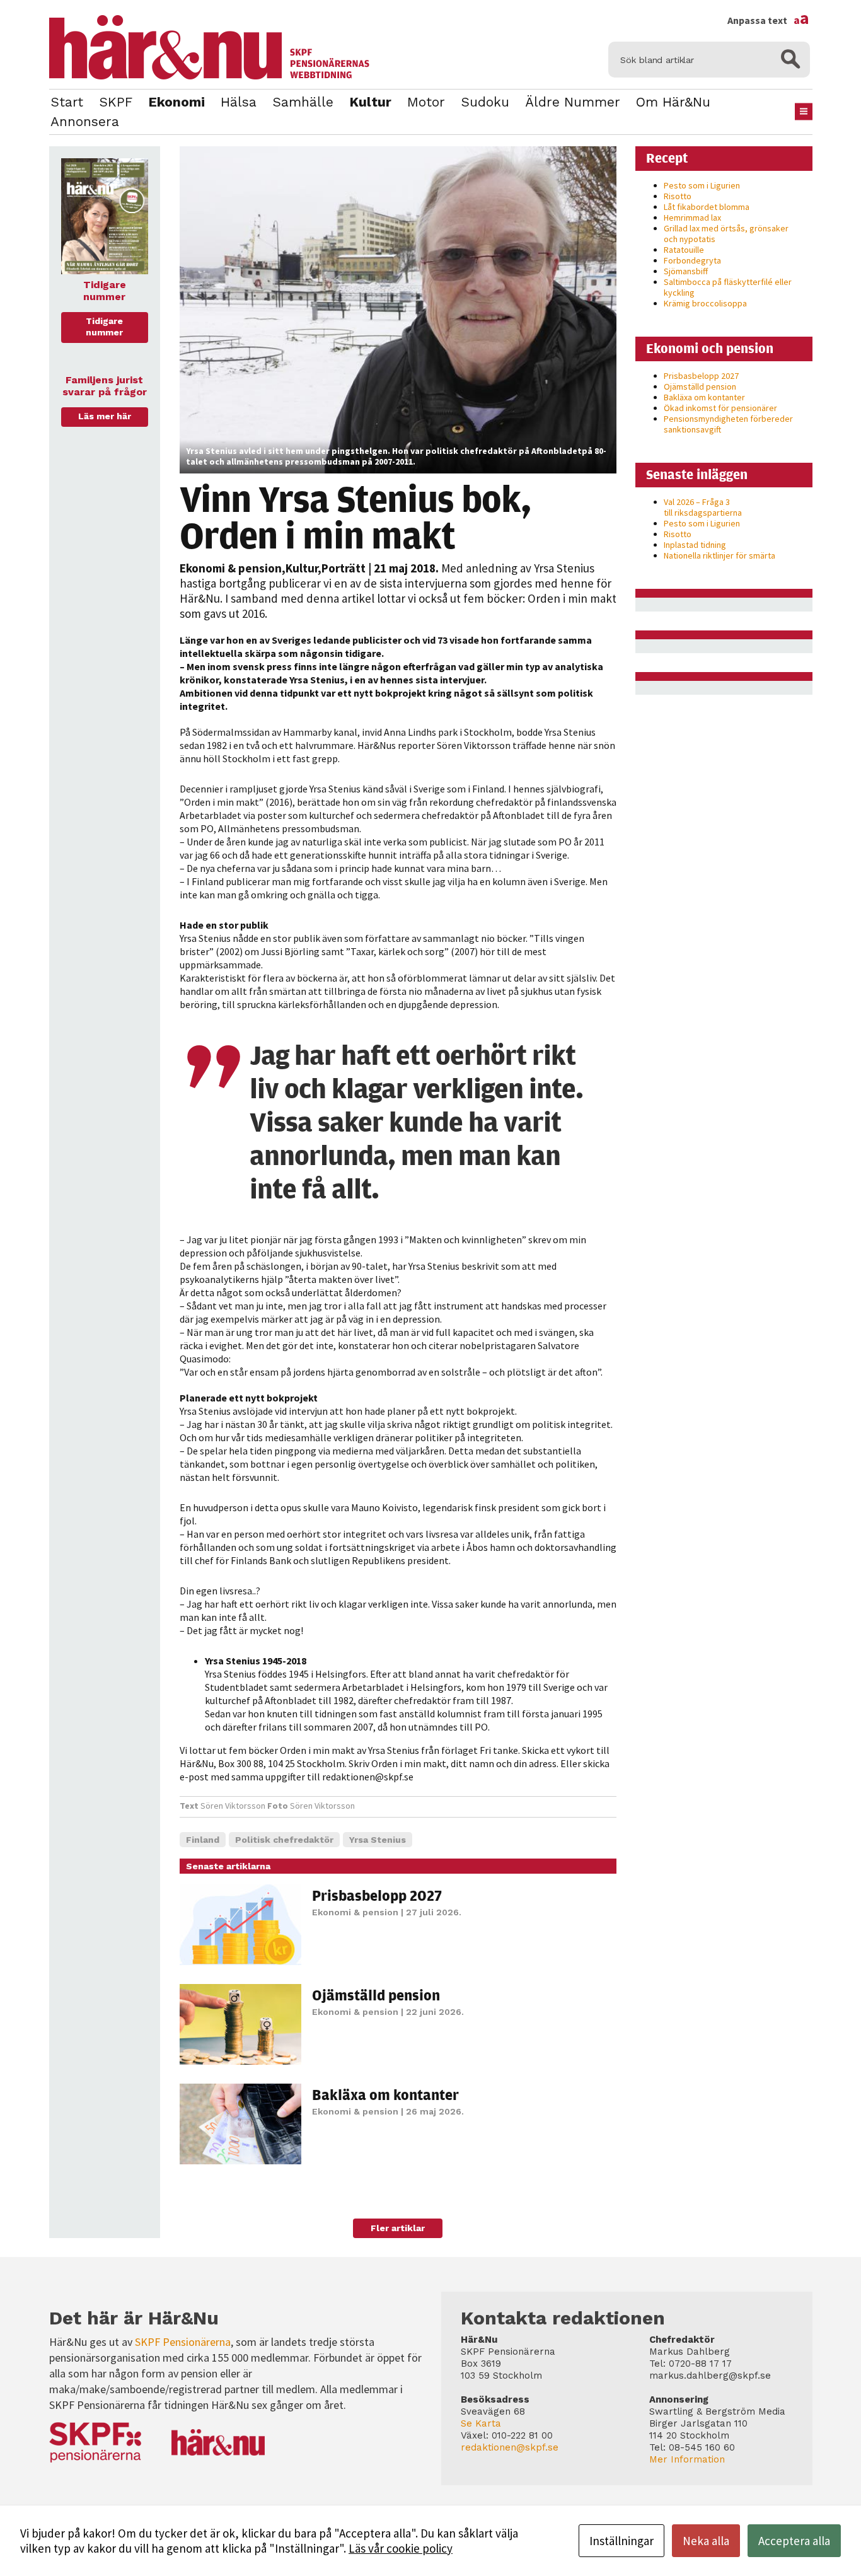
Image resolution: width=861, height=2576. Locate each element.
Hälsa (239, 102)
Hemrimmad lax (692, 218)
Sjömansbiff (686, 271)
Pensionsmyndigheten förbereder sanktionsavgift (728, 424)
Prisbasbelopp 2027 (377, 1895)
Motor (426, 102)
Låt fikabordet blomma (707, 207)
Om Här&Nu (673, 102)
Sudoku (485, 102)
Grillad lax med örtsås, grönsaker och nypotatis (726, 234)
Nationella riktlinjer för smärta (719, 555)
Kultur (370, 102)
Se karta (481, 2423)
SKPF (116, 102)
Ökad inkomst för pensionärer (720, 408)
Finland (203, 1840)
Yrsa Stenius (378, 1840)
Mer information (687, 2459)
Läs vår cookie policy (401, 2548)
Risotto (678, 196)
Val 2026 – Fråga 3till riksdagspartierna (703, 507)
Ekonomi (176, 102)
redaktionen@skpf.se (510, 2447)
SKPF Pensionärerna (183, 2342)
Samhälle (303, 102)
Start (67, 102)
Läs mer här (105, 416)
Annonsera (85, 121)
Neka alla (706, 2541)
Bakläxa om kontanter (385, 2094)
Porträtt (344, 568)
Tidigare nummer (104, 327)
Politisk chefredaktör (284, 1840)
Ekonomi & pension (231, 568)
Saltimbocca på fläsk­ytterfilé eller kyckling (728, 287)
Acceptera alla (794, 2541)
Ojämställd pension (376, 1995)
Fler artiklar (398, 2228)
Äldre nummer (573, 102)
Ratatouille (684, 250)
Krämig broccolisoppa (705, 303)
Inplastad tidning (695, 545)
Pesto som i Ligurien (702, 185)
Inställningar (621, 2541)
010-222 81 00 (522, 2435)
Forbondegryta (692, 260)
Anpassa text (768, 20)
